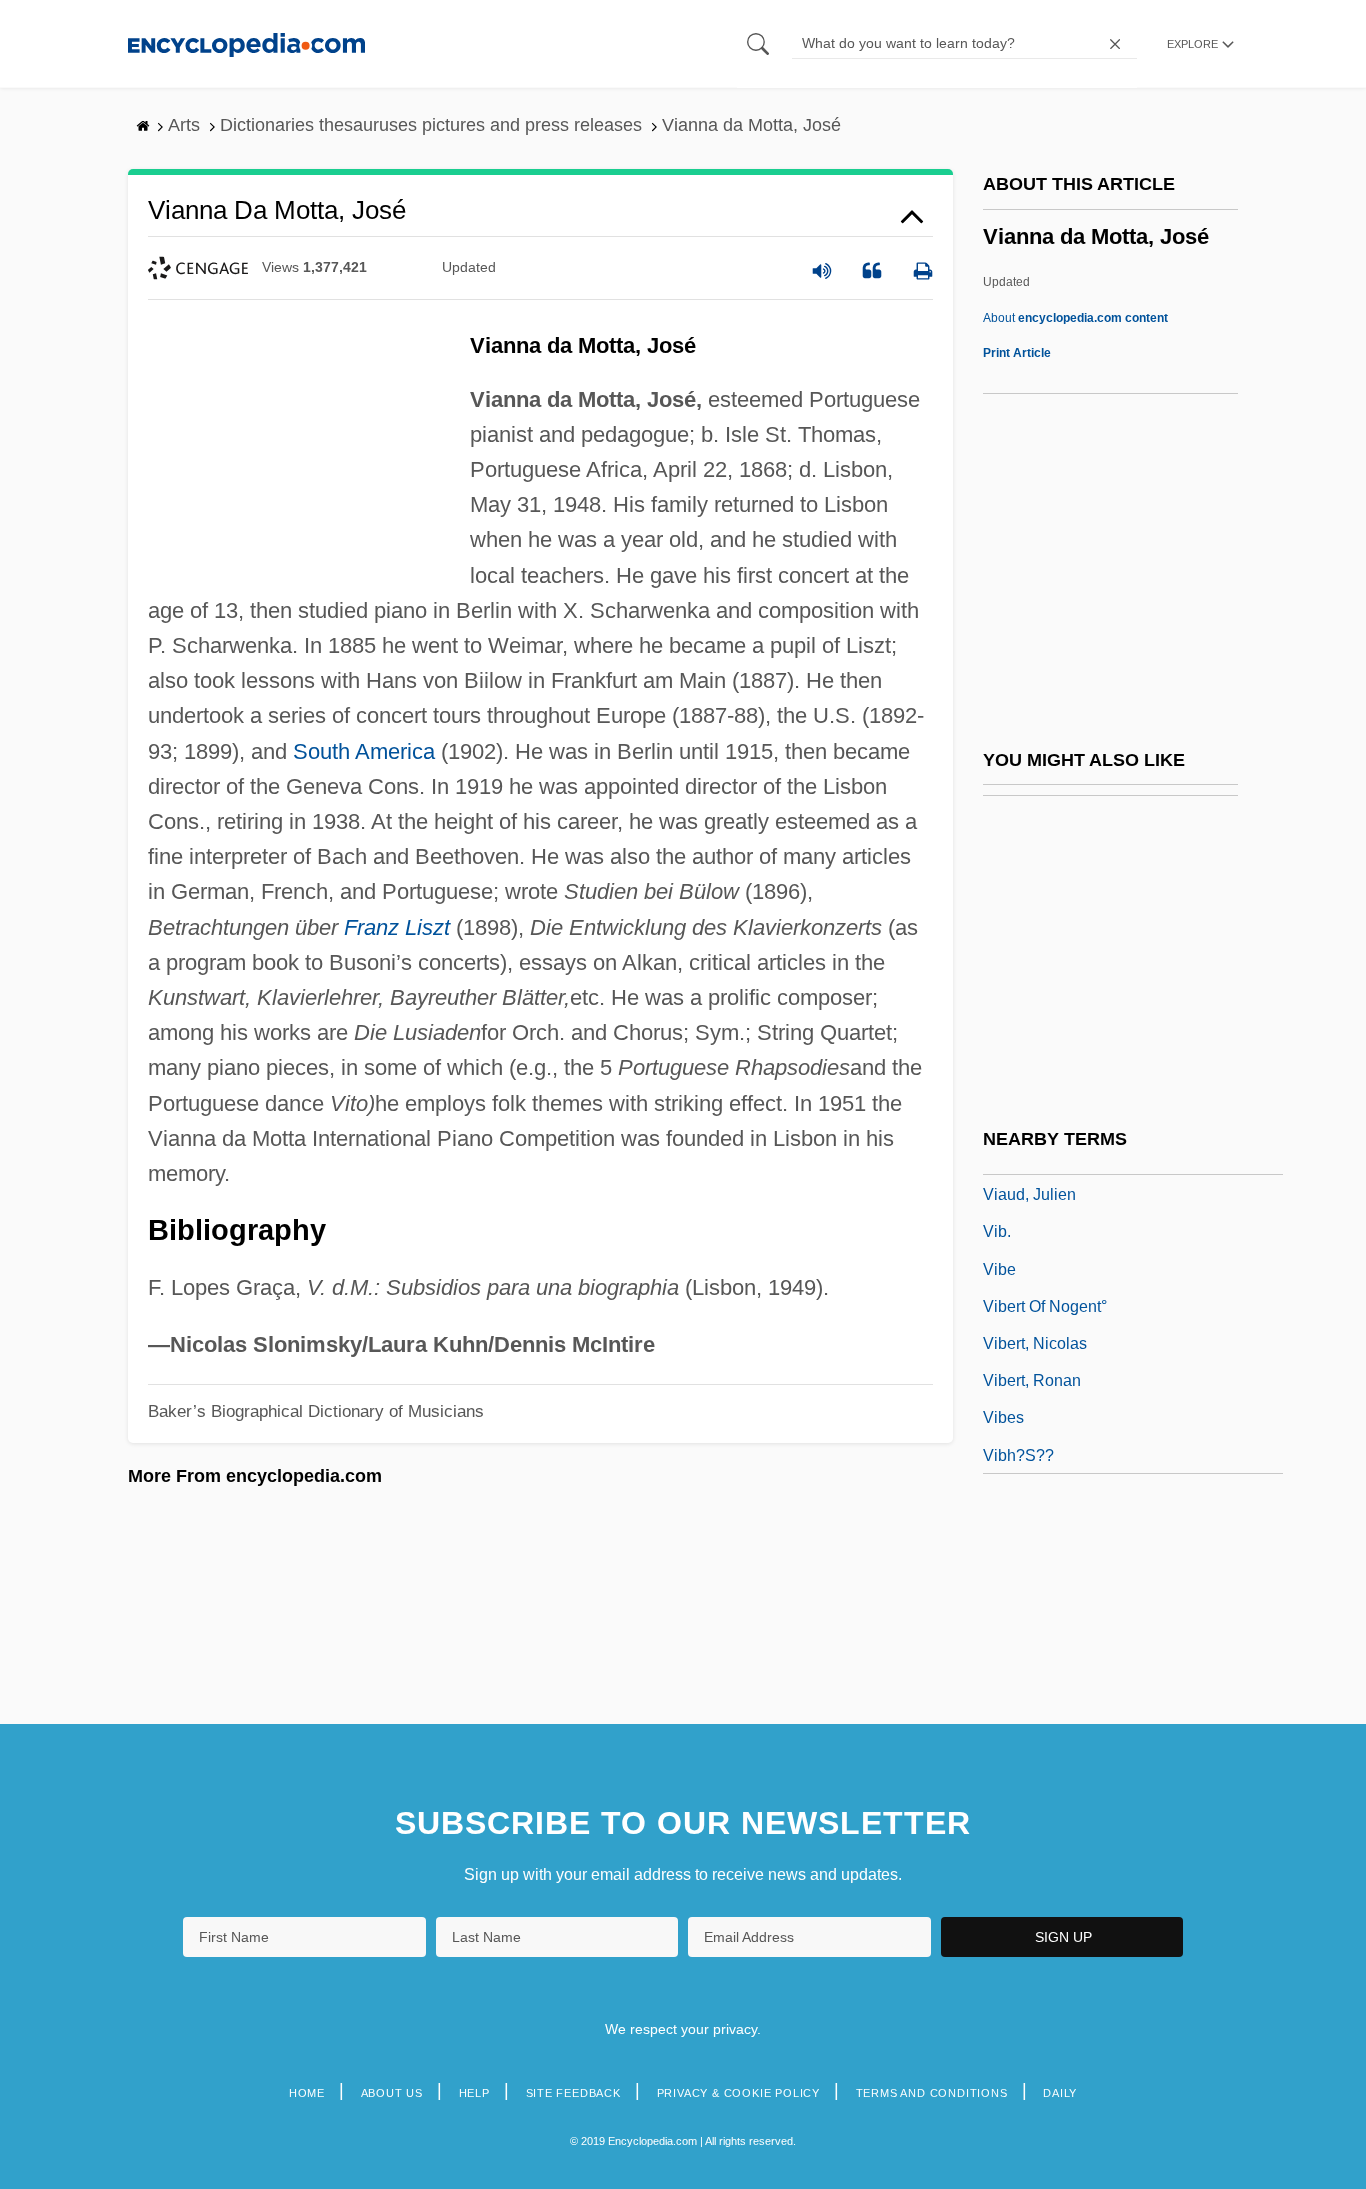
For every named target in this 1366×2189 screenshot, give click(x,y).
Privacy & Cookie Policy (738, 2093)
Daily (1060, 2093)
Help (474, 2093)
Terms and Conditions (932, 2093)
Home (307, 2093)
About (1075, 318)
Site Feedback (573, 2093)
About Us (392, 2093)
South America (364, 751)
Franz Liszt (397, 927)
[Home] (246, 43)
